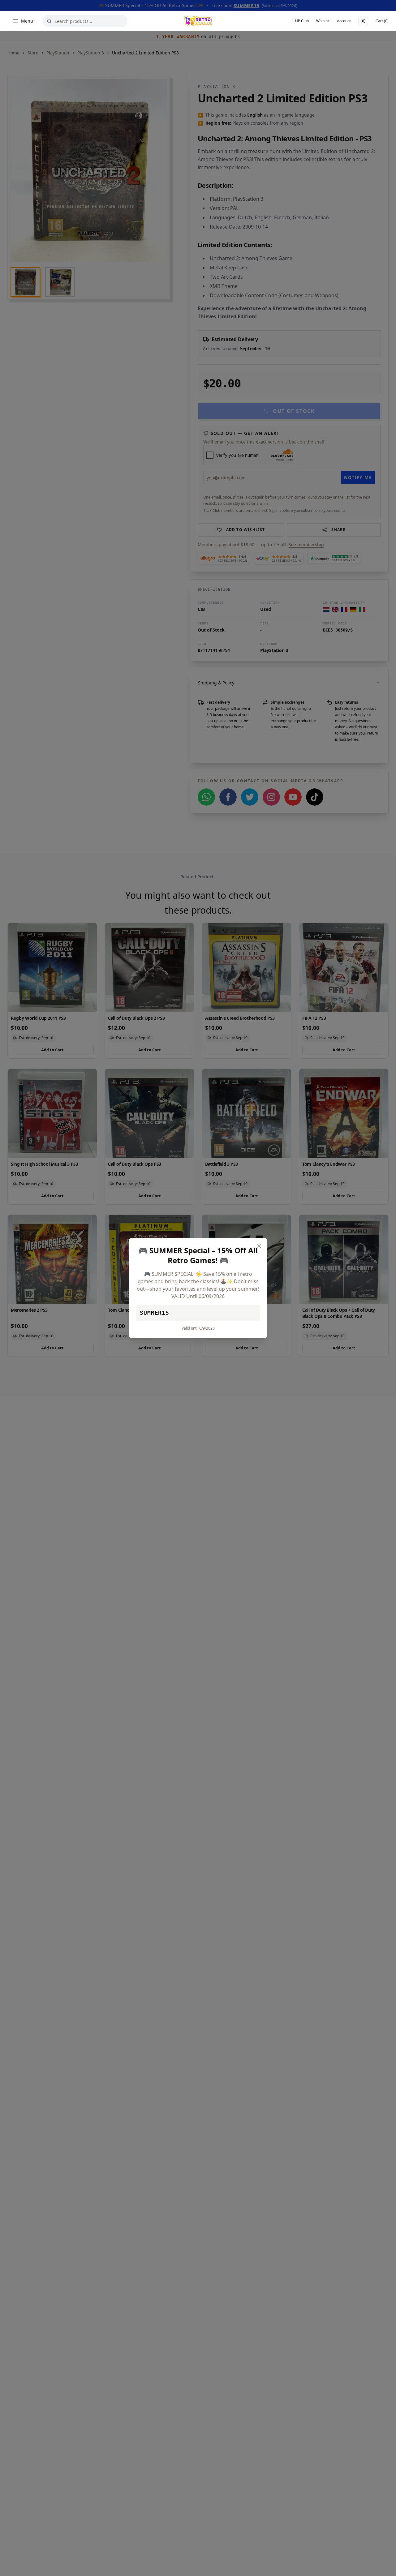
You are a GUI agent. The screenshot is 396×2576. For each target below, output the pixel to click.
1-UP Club (300, 21)
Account (344, 21)
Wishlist (323, 21)
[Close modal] (259, 1246)
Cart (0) (382, 21)
